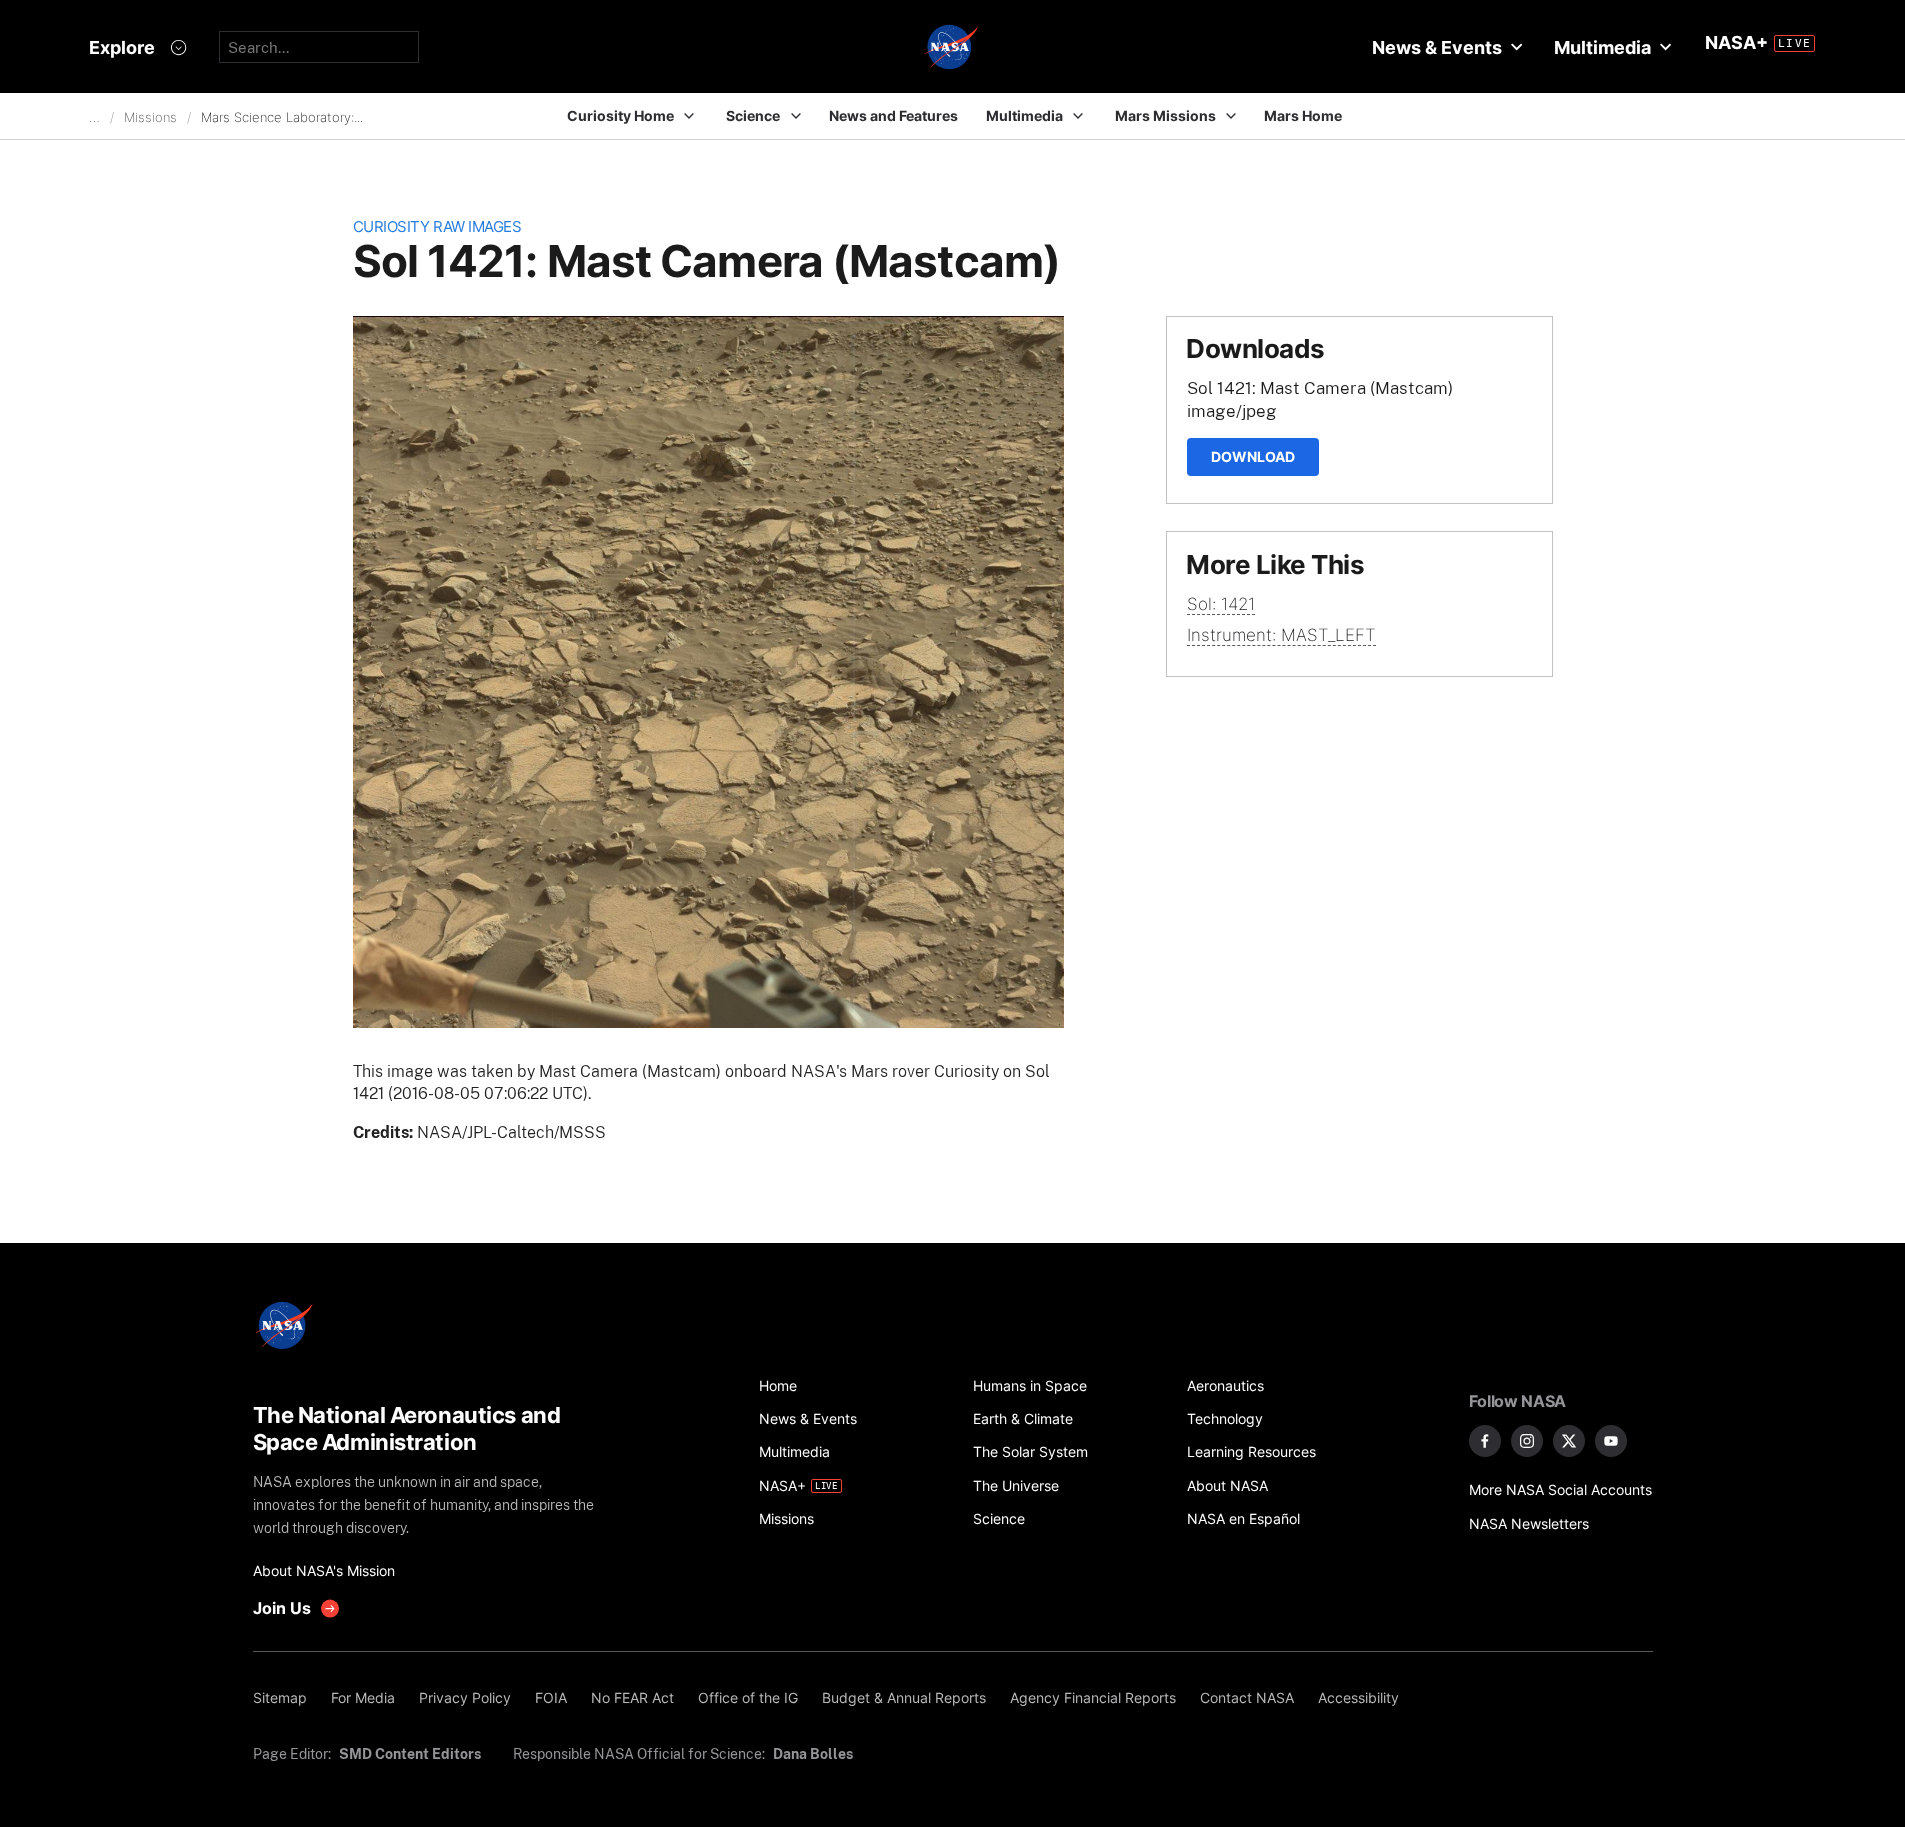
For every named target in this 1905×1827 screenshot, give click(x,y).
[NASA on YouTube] (1611, 1441)
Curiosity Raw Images (437, 226)
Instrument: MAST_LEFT (1281, 635)
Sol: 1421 (1221, 604)
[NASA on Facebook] (1485, 1441)
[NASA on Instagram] (1527, 1441)
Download (1253, 456)
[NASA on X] (1569, 1441)
